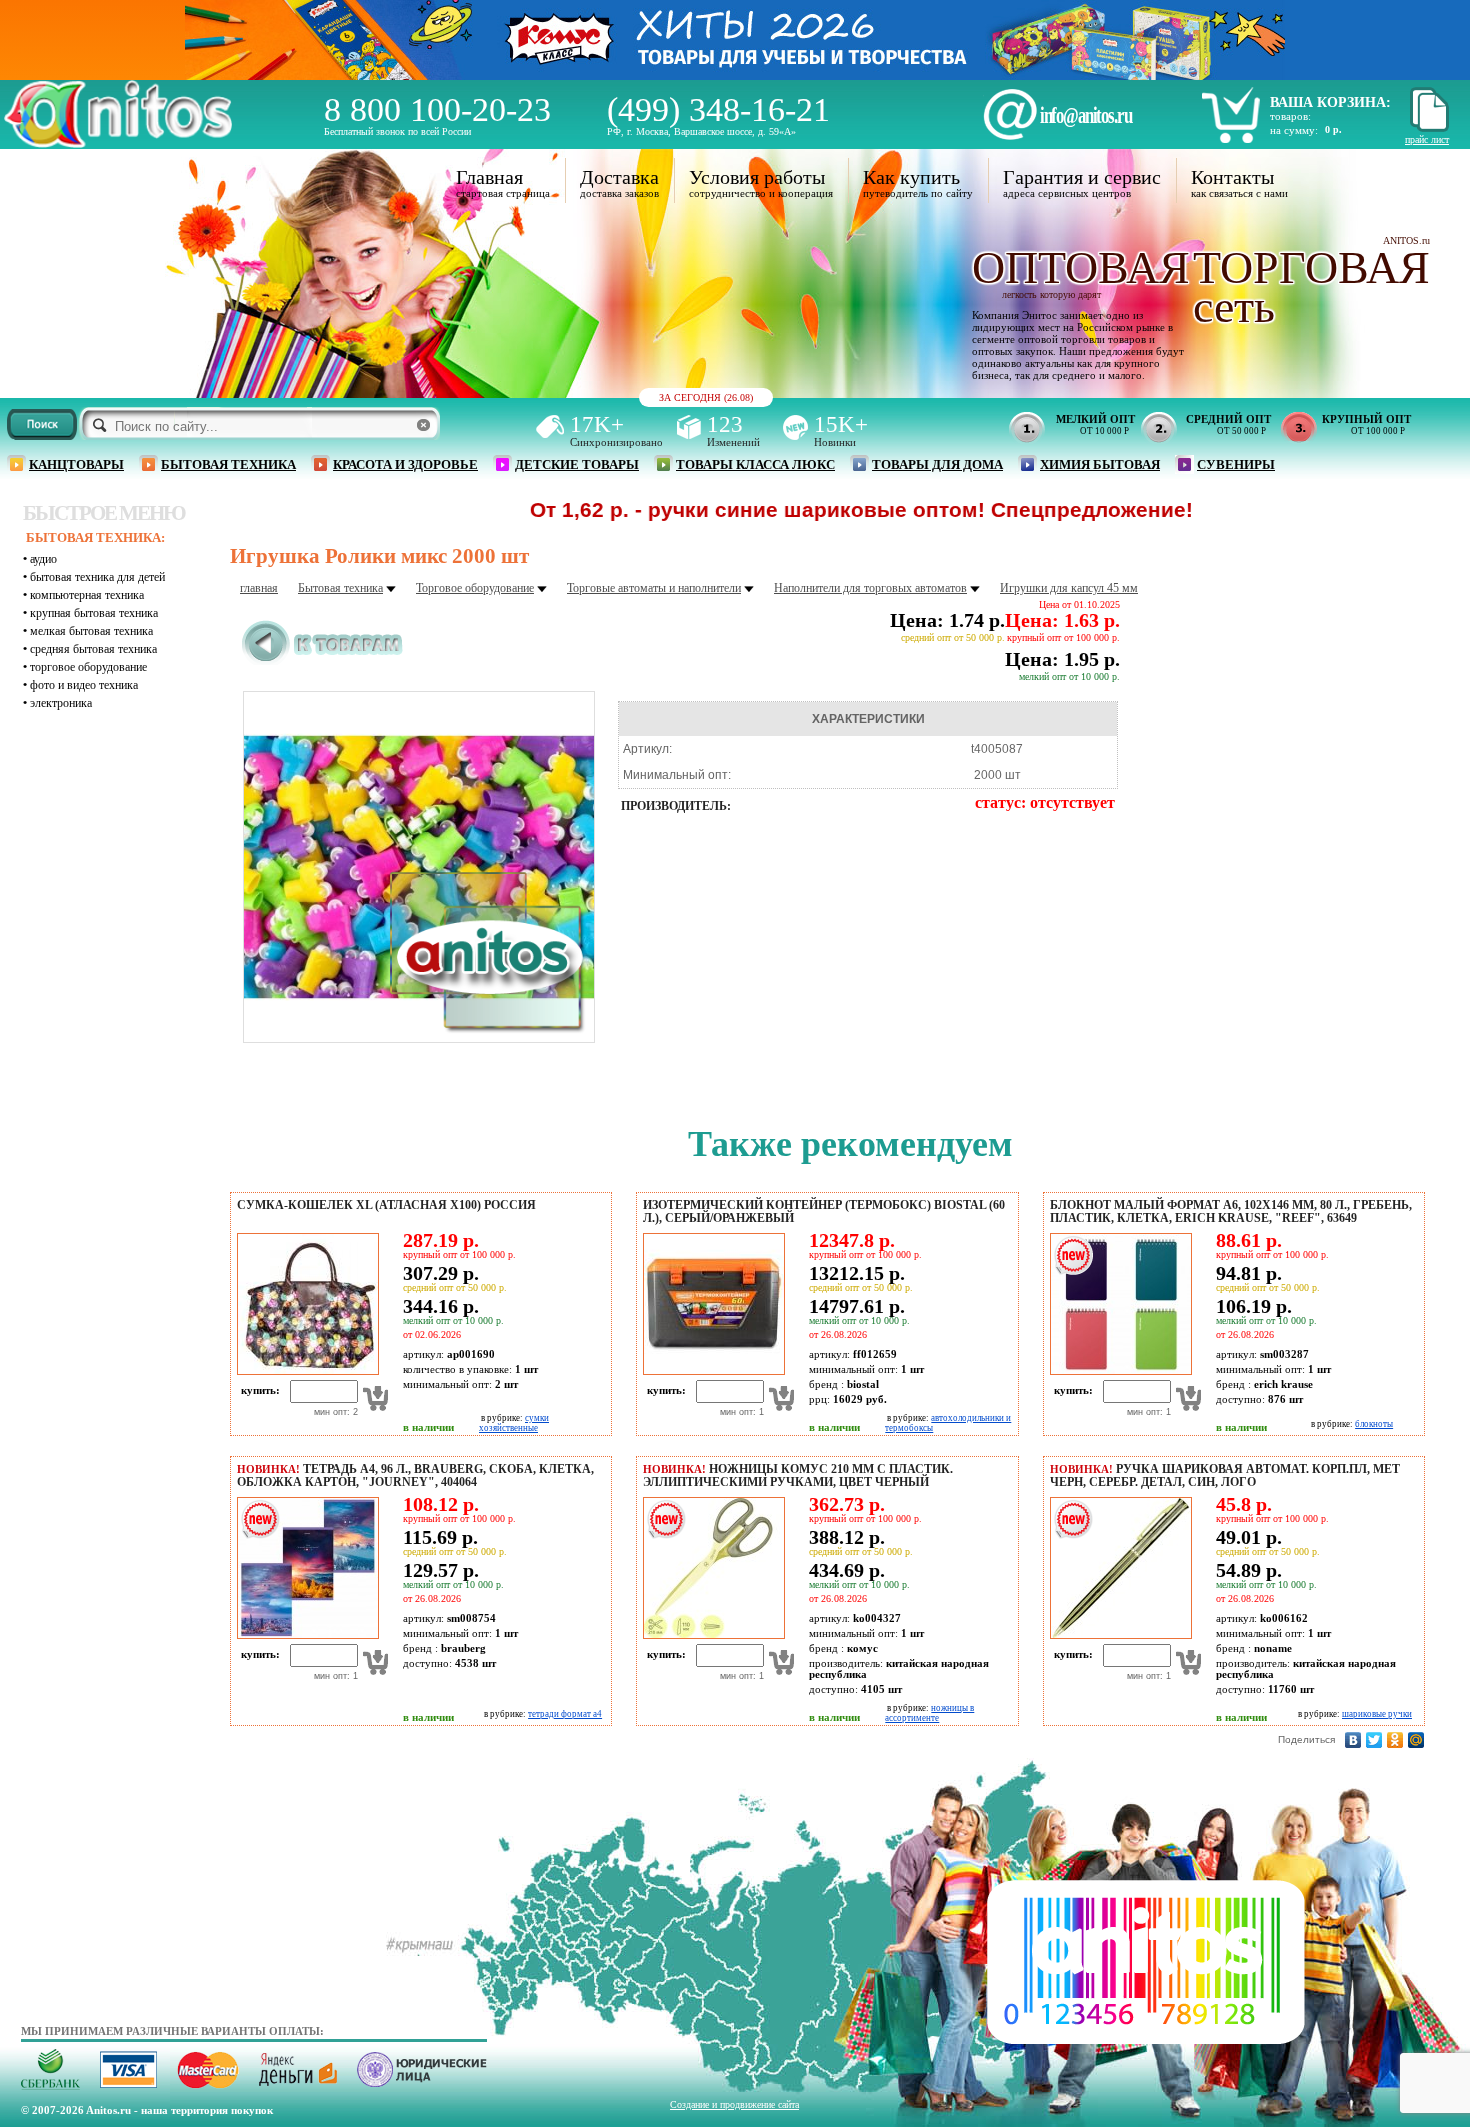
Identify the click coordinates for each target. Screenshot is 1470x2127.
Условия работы (757, 177)
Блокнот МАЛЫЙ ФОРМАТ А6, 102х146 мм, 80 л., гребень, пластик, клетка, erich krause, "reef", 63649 (1231, 1211)
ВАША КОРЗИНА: (1330, 102)
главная (259, 588)
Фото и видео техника (84, 685)
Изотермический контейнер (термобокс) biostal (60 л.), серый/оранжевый (824, 1211)
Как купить (911, 177)
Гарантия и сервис (1082, 177)
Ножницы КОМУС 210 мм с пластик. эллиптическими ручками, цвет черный (798, 1475)
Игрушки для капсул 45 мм (1069, 588)
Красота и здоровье (405, 464)
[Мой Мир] (1416, 1740)
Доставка (619, 177)
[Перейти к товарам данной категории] (322, 661)
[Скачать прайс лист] (1427, 128)
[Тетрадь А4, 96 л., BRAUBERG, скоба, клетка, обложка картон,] (305, 1635)
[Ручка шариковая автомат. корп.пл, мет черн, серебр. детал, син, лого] (1118, 1635)
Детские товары (577, 464)
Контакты (1232, 177)
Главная (489, 177)
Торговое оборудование (88, 667)
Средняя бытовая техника (93, 649)
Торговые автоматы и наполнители (654, 588)
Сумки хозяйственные (514, 1423)
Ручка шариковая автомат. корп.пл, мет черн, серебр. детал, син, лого (1225, 1475)
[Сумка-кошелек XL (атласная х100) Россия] (305, 1371)
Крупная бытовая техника (94, 613)
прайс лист (1427, 139)
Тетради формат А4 (565, 1714)
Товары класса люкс (755, 464)
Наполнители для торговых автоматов (870, 588)
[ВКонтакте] (1353, 1740)
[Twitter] (1374, 1740)
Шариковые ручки (1377, 1714)
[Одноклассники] (1395, 1740)
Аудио (43, 559)
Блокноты (1374, 1424)
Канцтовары (76, 464)
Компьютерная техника (87, 595)
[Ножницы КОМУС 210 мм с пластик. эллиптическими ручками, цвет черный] (711, 1635)
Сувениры (1236, 464)
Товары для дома (937, 464)
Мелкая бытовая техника (91, 631)
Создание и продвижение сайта (734, 2104)
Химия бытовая (1100, 464)
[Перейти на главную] (118, 142)
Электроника (61, 703)
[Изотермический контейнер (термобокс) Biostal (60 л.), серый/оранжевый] (711, 1371)
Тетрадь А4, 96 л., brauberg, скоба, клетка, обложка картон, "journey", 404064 (415, 1475)
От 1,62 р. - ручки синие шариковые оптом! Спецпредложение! (774, 509)
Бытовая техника (228, 464)
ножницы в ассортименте (929, 1713)
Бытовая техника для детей (97, 577)
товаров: (1290, 116)
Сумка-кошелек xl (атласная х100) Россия (386, 1205)
